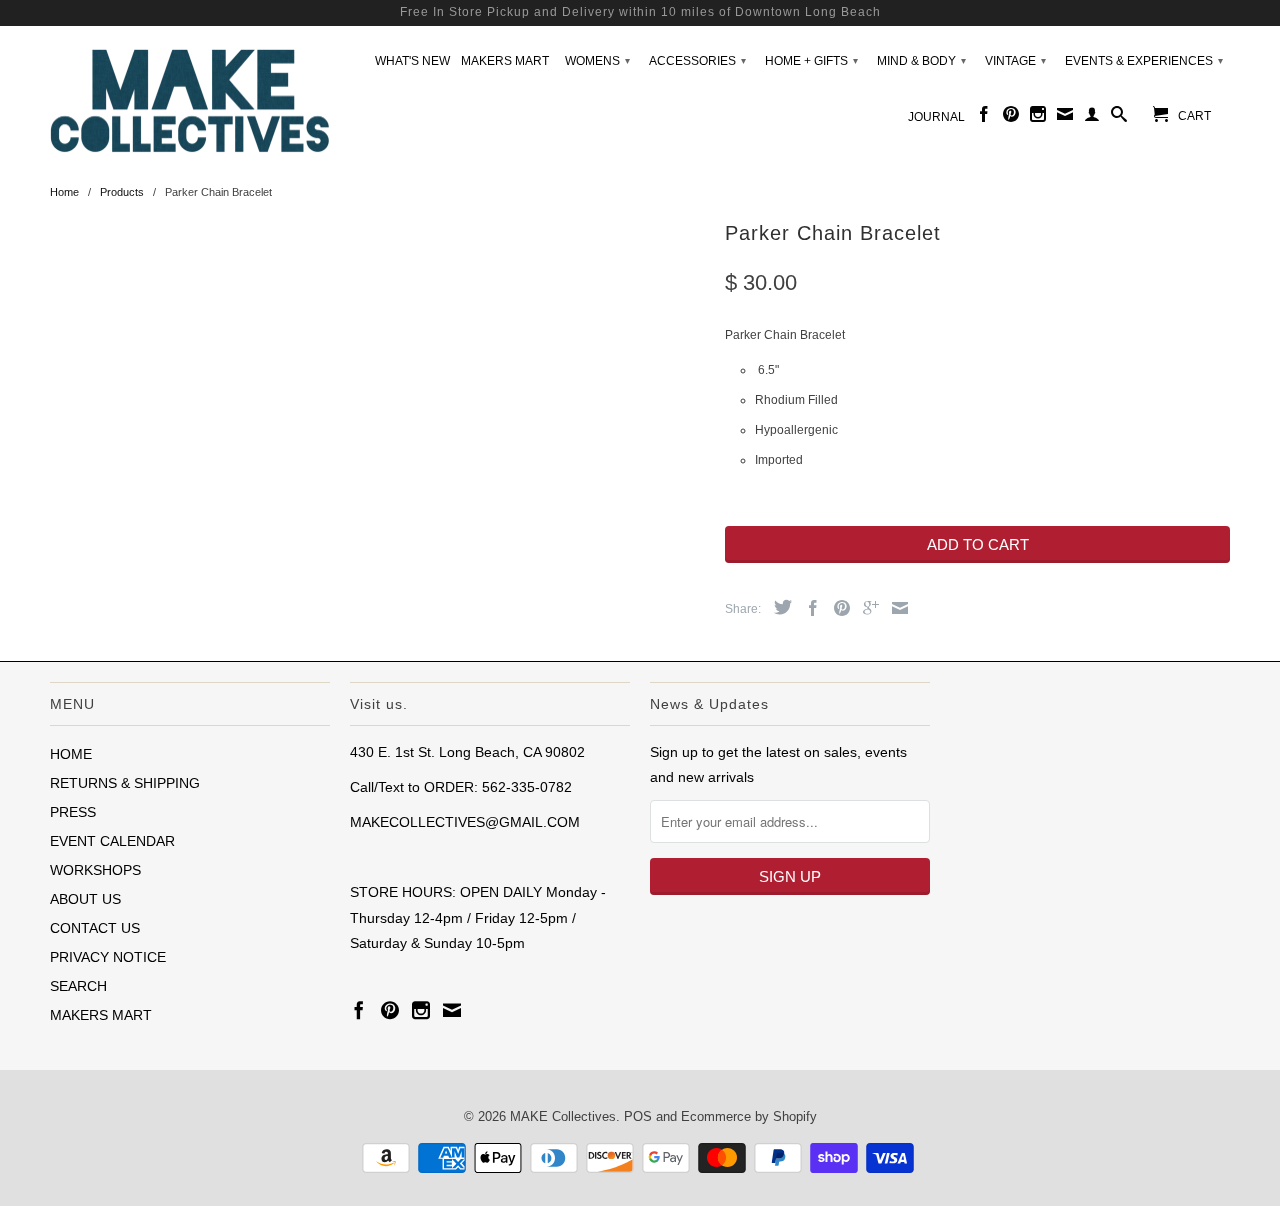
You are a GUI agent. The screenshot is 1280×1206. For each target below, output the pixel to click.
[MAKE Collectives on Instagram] (1038, 118)
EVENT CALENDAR (112, 841)
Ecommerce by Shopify (749, 1116)
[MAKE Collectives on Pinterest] (1011, 118)
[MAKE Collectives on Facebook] (984, 118)
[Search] (1119, 118)
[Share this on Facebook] (808, 608)
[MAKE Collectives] (190, 98)
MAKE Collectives (563, 1116)
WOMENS (597, 61)
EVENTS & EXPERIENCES (1144, 61)
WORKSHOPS (95, 870)
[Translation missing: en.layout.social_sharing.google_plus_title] (866, 608)
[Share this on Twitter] (778, 607)
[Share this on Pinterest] (837, 608)
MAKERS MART (505, 61)
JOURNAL (936, 117)
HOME (71, 754)
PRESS (73, 812)
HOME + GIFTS (811, 61)
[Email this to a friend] (895, 608)
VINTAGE (1015, 61)
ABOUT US (85, 899)
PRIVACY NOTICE (108, 957)
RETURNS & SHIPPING (125, 783)
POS (638, 1116)
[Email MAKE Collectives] (1065, 118)
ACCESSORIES (697, 61)
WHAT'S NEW (412, 61)
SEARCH (78, 986)
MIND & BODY (921, 61)
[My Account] (1092, 118)
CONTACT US (95, 928)
